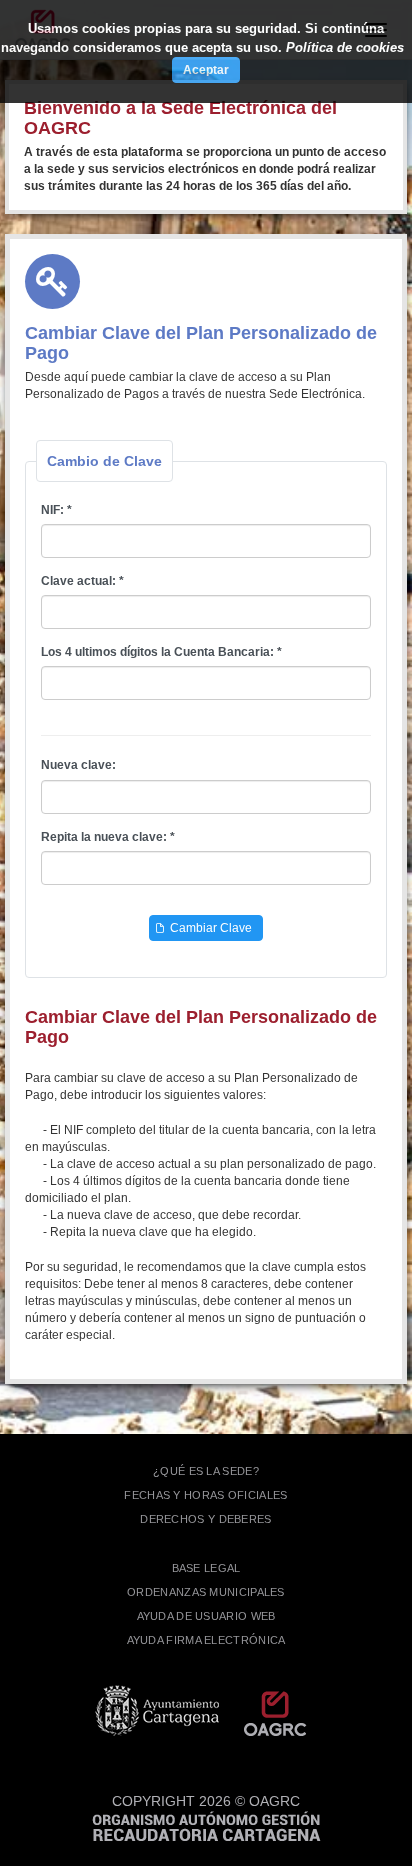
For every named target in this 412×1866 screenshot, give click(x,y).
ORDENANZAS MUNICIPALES (206, 1592)
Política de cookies (345, 47)
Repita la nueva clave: (104, 837)
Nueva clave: (78, 765)
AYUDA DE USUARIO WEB (206, 1616)
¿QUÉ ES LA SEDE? (206, 1471)
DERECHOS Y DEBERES (205, 1519)
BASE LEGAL (206, 1568)
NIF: (52, 510)
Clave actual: (78, 581)
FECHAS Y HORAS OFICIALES (205, 1495)
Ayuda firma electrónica (206, 1640)
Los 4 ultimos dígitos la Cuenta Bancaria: (157, 652)
